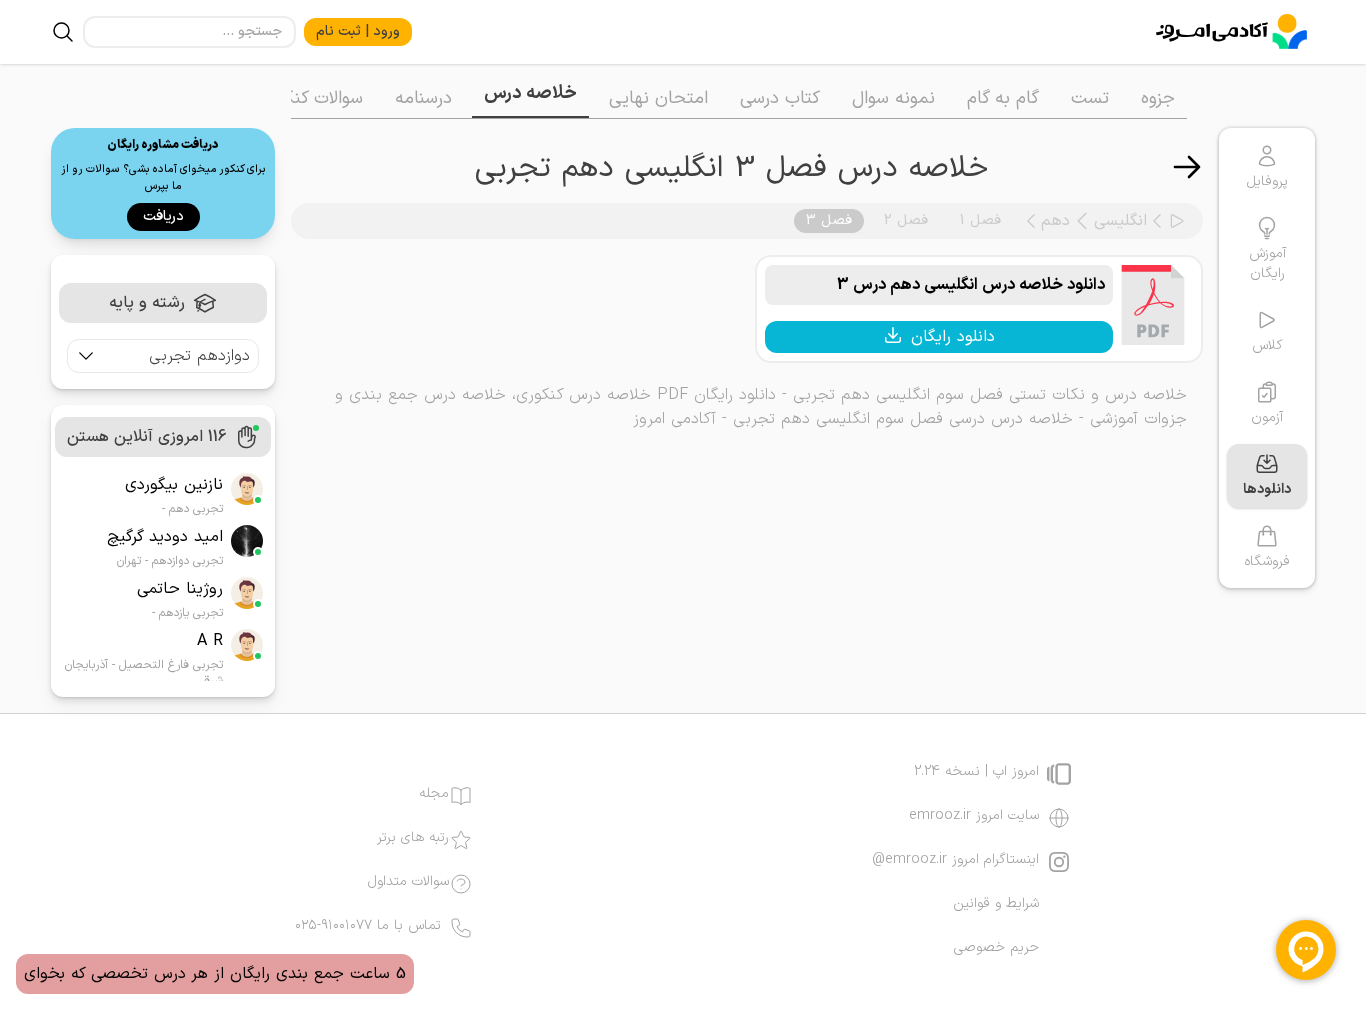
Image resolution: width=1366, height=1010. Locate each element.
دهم (1055, 221)
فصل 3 (829, 220)
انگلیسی (1120, 221)
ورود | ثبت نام (358, 31)
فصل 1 (980, 220)
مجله (434, 794)
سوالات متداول (408, 882)
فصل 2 (906, 220)
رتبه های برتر (413, 838)
